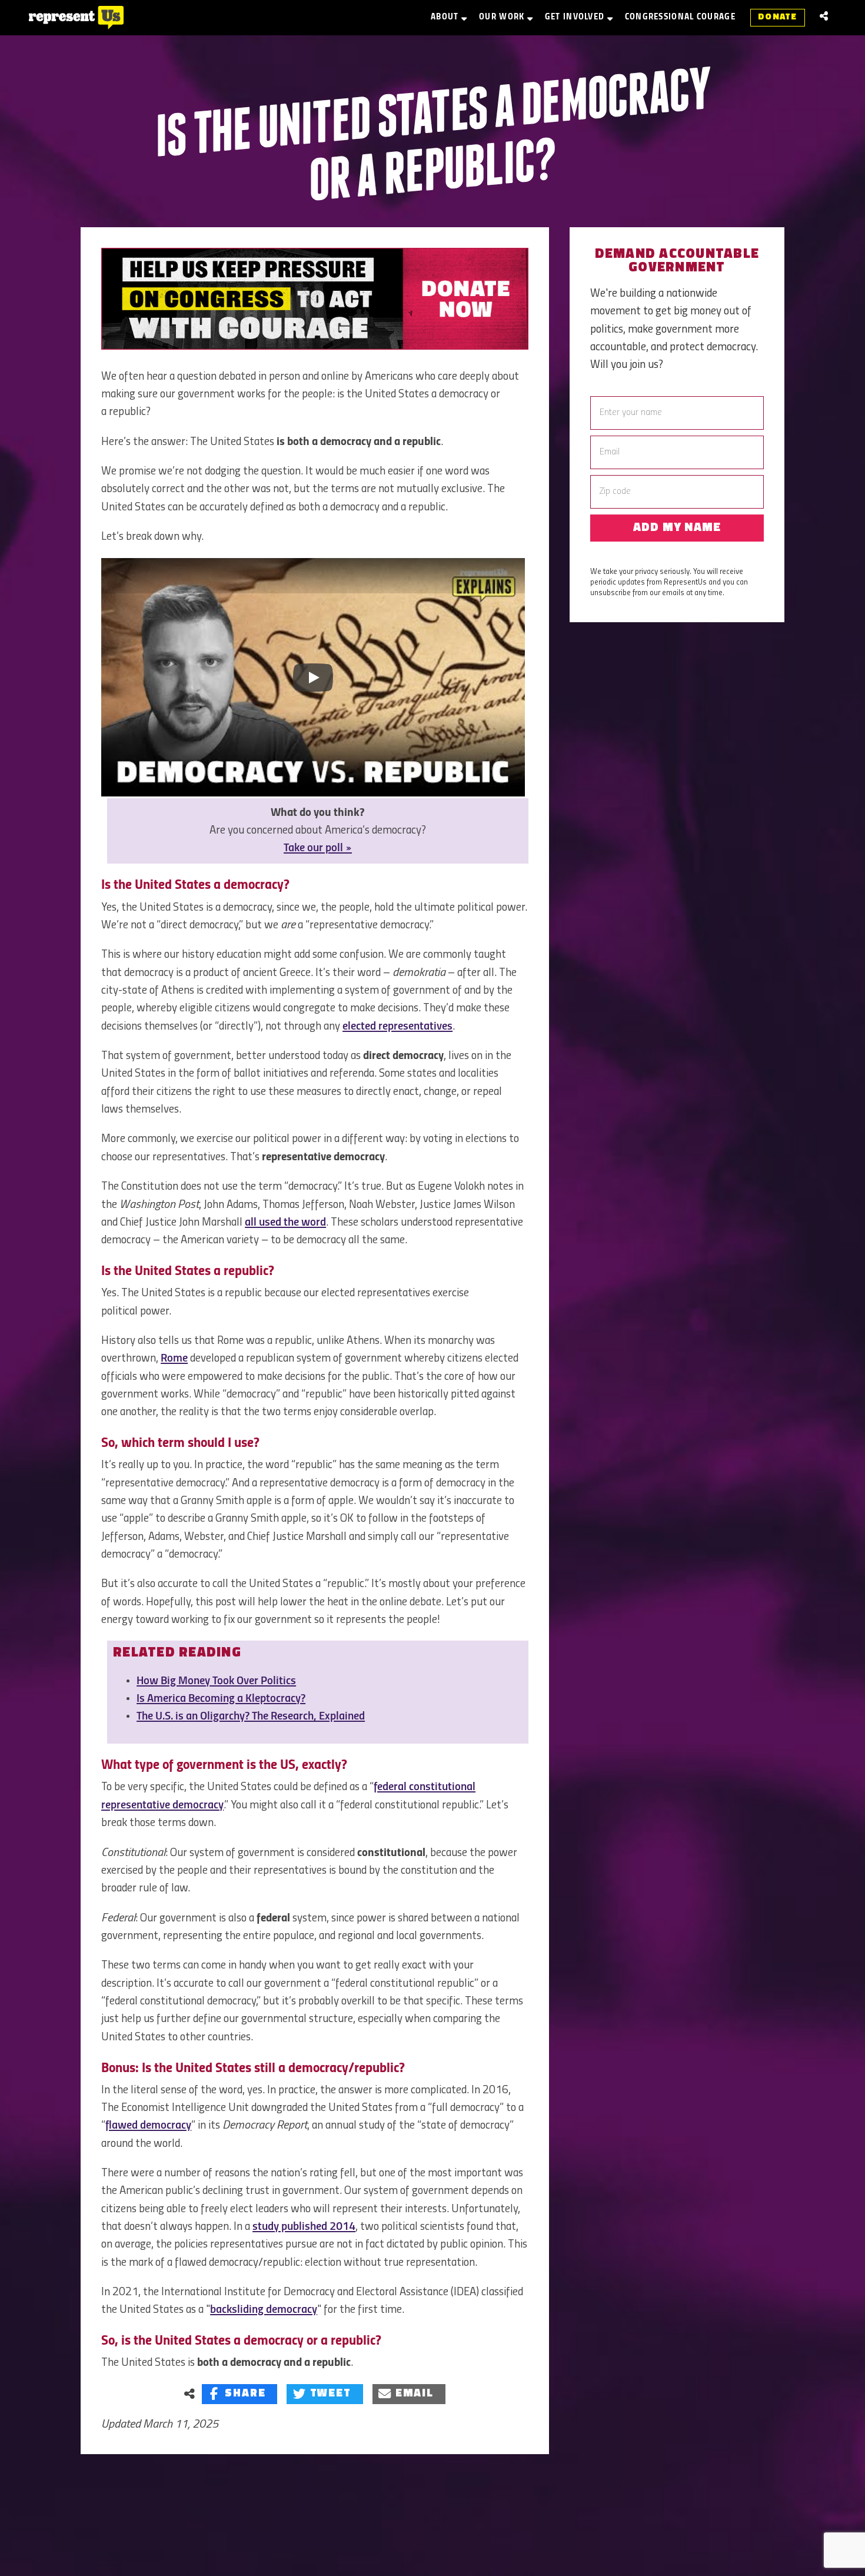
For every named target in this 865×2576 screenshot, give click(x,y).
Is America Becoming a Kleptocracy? (221, 1699)
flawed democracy (148, 2126)
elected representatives (397, 1027)
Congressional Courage (680, 17)
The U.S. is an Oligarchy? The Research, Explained (251, 1717)
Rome (174, 1359)
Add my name (677, 528)
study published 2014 (304, 2227)
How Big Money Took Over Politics (216, 1681)
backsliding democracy (264, 2310)
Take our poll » (318, 848)
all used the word (285, 1223)
